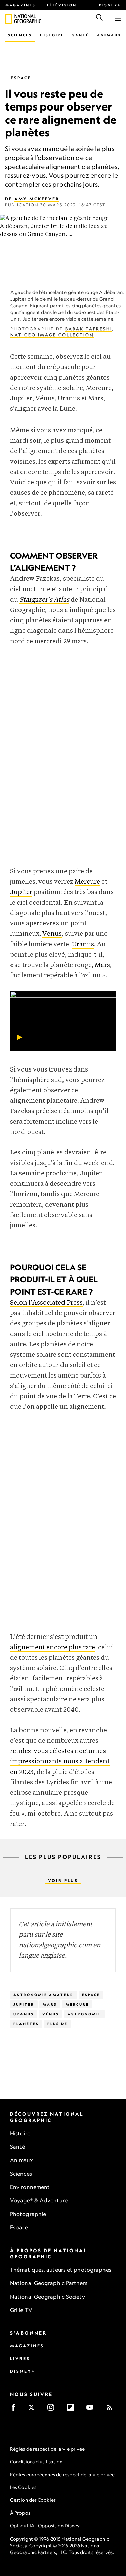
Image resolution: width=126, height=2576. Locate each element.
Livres (20, 2359)
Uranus (83, 944)
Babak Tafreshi (89, 329)
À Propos (20, 2513)
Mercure (87, 882)
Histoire (52, 35)
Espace (21, 78)
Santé (81, 35)
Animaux (109, 35)
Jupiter (21, 892)
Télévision (61, 5)
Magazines (20, 5)
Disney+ (110, 5)
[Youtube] (92, 2410)
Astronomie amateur (44, 1995)
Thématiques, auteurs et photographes (61, 2270)
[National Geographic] (9, 19)
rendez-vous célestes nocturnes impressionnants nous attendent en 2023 (60, 1762)
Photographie (28, 2214)
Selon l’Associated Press (46, 1303)
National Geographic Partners (49, 2283)
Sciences (20, 35)
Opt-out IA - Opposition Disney (45, 2525)
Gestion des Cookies (33, 2500)
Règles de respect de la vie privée (47, 2449)
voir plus (63, 1881)
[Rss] (111, 2410)
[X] (33, 2410)
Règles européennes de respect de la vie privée (62, 2474)
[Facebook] (16, 2410)
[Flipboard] (72, 2410)
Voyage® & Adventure (39, 2200)
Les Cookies (23, 2487)
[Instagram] (53, 2410)
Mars (102, 965)
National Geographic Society (48, 2297)
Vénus (52, 934)
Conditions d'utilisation (36, 2462)
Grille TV (21, 2310)
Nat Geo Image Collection (52, 335)
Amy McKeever (37, 199)
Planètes (26, 2024)
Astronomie (85, 2014)
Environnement (30, 2187)
